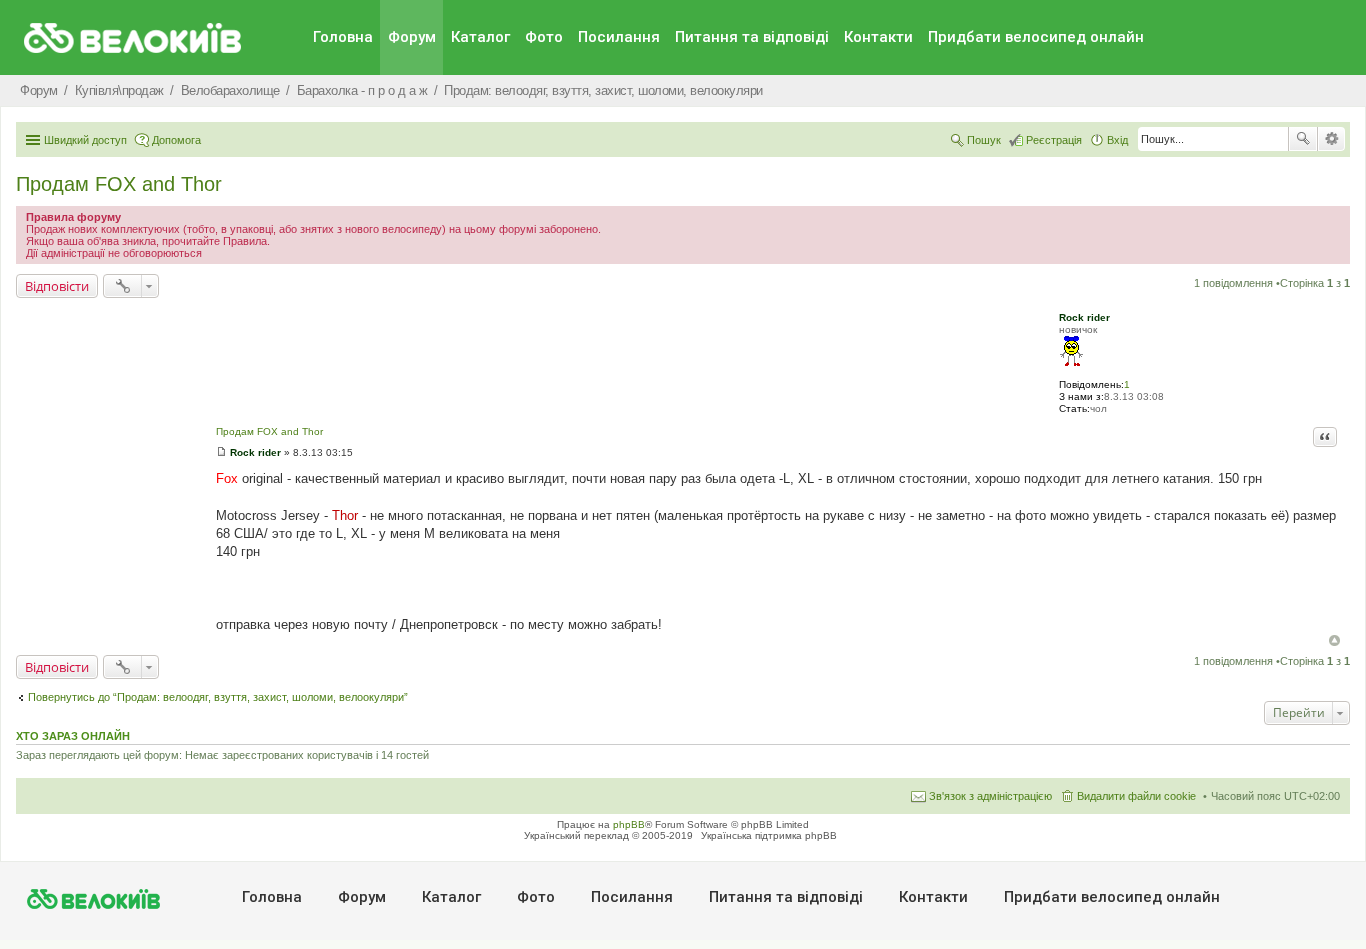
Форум (412, 37)
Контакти (878, 37)
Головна (343, 37)
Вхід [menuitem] (1117, 140)
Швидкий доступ (85, 140)
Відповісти (57, 286)
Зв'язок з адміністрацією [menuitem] (990, 796)
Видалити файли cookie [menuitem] (1136, 796)
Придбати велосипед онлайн (1036, 37)
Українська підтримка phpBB (769, 835)
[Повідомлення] (221, 452)
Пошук (1303, 139)
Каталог (480, 37)
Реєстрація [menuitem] (1054, 140)
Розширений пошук (1331, 139)
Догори (1334, 640)
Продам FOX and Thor (119, 184)
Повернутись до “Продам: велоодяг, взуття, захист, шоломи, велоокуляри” (218, 697)
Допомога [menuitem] (176, 140)
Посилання (619, 37)
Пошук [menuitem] (984, 140)
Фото (544, 37)
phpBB (629, 824)
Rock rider (1084, 317)
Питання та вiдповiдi (752, 37)
